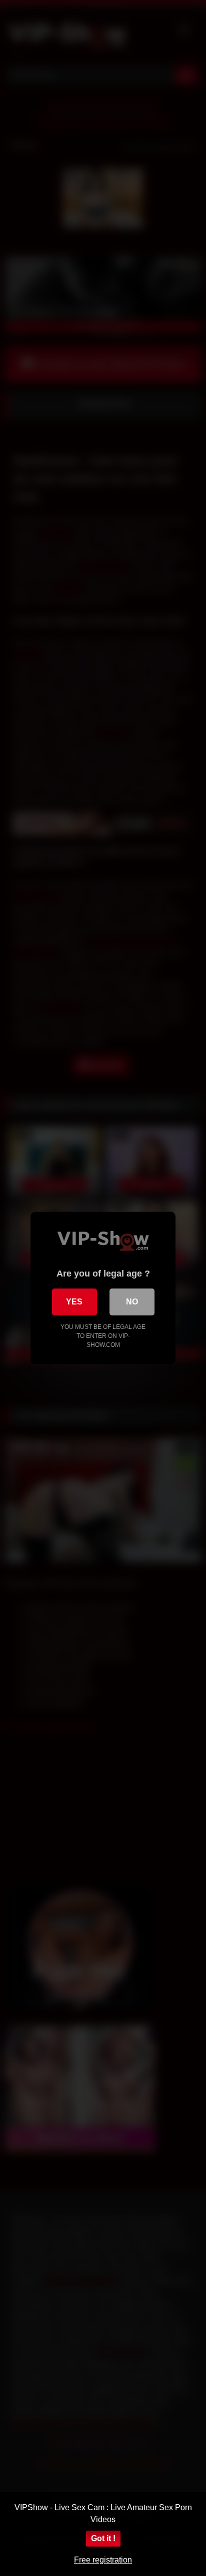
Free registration (103, 2560)
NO (132, 1302)
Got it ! (103, 2538)
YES (74, 1302)
